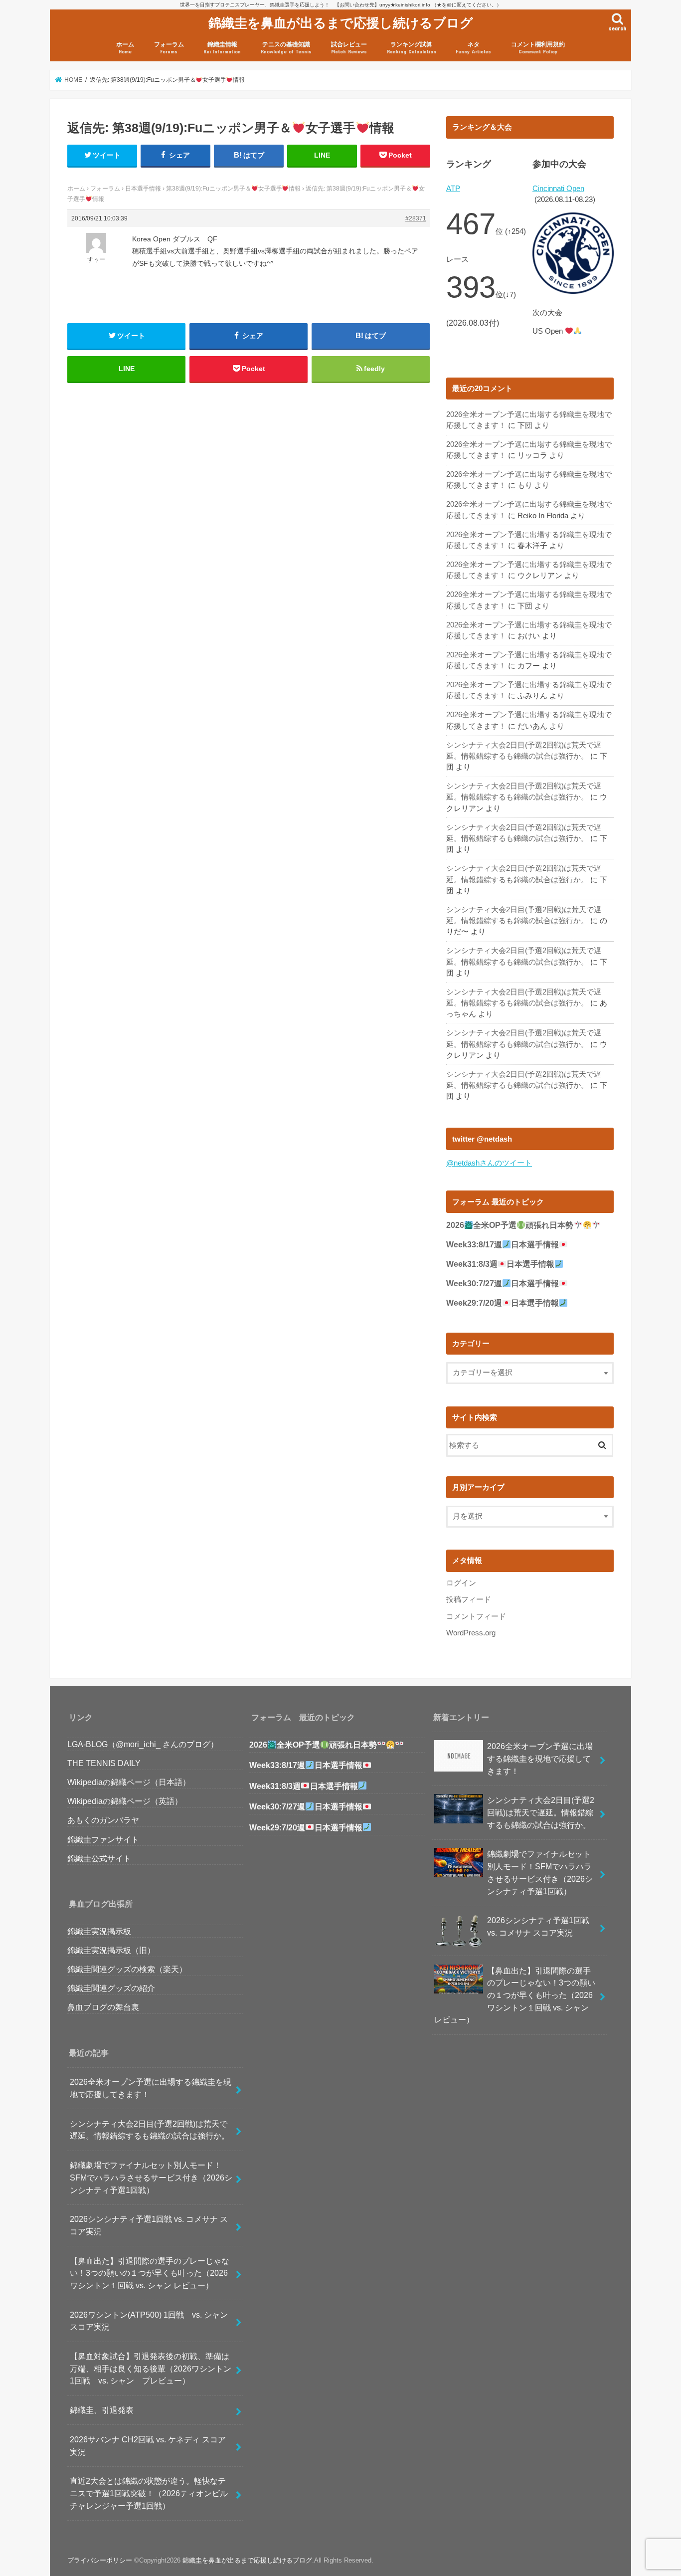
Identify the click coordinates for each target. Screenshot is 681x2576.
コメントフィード (476, 1616)
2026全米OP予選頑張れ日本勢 (510, 1225)
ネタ (473, 48)
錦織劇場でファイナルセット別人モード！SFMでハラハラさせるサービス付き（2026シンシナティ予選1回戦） (151, 2177)
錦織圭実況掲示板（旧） (111, 1950)
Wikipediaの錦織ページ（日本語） (129, 1782)
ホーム (125, 48)
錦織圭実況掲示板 (99, 1931)
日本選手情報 (143, 189)
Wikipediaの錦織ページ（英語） (125, 1801)
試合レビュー (349, 48)
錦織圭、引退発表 (102, 2410)
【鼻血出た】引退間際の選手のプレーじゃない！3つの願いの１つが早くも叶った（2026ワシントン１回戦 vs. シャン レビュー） (150, 2273)
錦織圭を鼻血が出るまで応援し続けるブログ (341, 22)
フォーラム (169, 48)
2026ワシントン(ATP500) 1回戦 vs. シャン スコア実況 (153, 2321)
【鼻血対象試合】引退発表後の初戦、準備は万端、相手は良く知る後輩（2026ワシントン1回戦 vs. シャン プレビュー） (151, 2368)
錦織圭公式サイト (99, 1858)
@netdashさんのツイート (489, 1163)
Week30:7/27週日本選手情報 (503, 1284)
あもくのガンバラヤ (103, 1820)
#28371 (416, 218)
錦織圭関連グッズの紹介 (111, 1988)
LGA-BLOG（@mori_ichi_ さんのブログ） (143, 1744)
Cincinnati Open (558, 189)
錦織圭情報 (222, 48)
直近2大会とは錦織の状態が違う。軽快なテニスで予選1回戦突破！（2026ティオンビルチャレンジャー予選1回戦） (149, 2493)
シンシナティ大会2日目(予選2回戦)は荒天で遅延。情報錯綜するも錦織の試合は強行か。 (150, 2130)
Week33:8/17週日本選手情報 (503, 1245)
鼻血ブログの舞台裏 (103, 2007)
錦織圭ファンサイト (103, 1839)
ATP (453, 189)
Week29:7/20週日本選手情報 (503, 1303)
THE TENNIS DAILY (104, 1763)
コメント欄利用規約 (538, 48)
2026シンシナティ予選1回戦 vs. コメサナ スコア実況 (149, 2225)
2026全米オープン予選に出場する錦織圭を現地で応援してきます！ (151, 2088)
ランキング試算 (412, 48)
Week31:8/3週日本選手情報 (500, 1264)
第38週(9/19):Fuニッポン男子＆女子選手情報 (233, 189)
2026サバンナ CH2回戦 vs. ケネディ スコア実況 (148, 2446)
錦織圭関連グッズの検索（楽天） (127, 1969)
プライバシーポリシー (100, 2560)
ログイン (461, 1583)
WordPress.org (471, 1633)
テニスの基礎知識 (286, 48)
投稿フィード (469, 1599)
